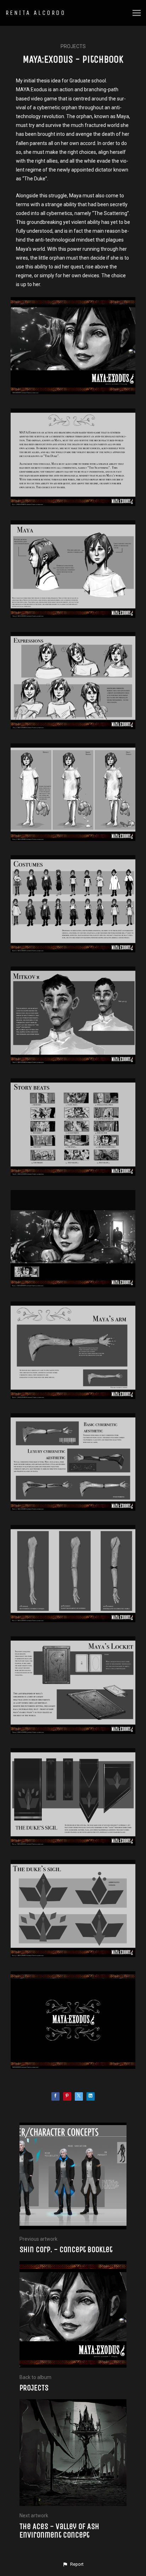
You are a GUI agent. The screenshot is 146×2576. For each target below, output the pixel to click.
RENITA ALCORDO (36, 13)
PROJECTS (73, 46)
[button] (73, 2564)
